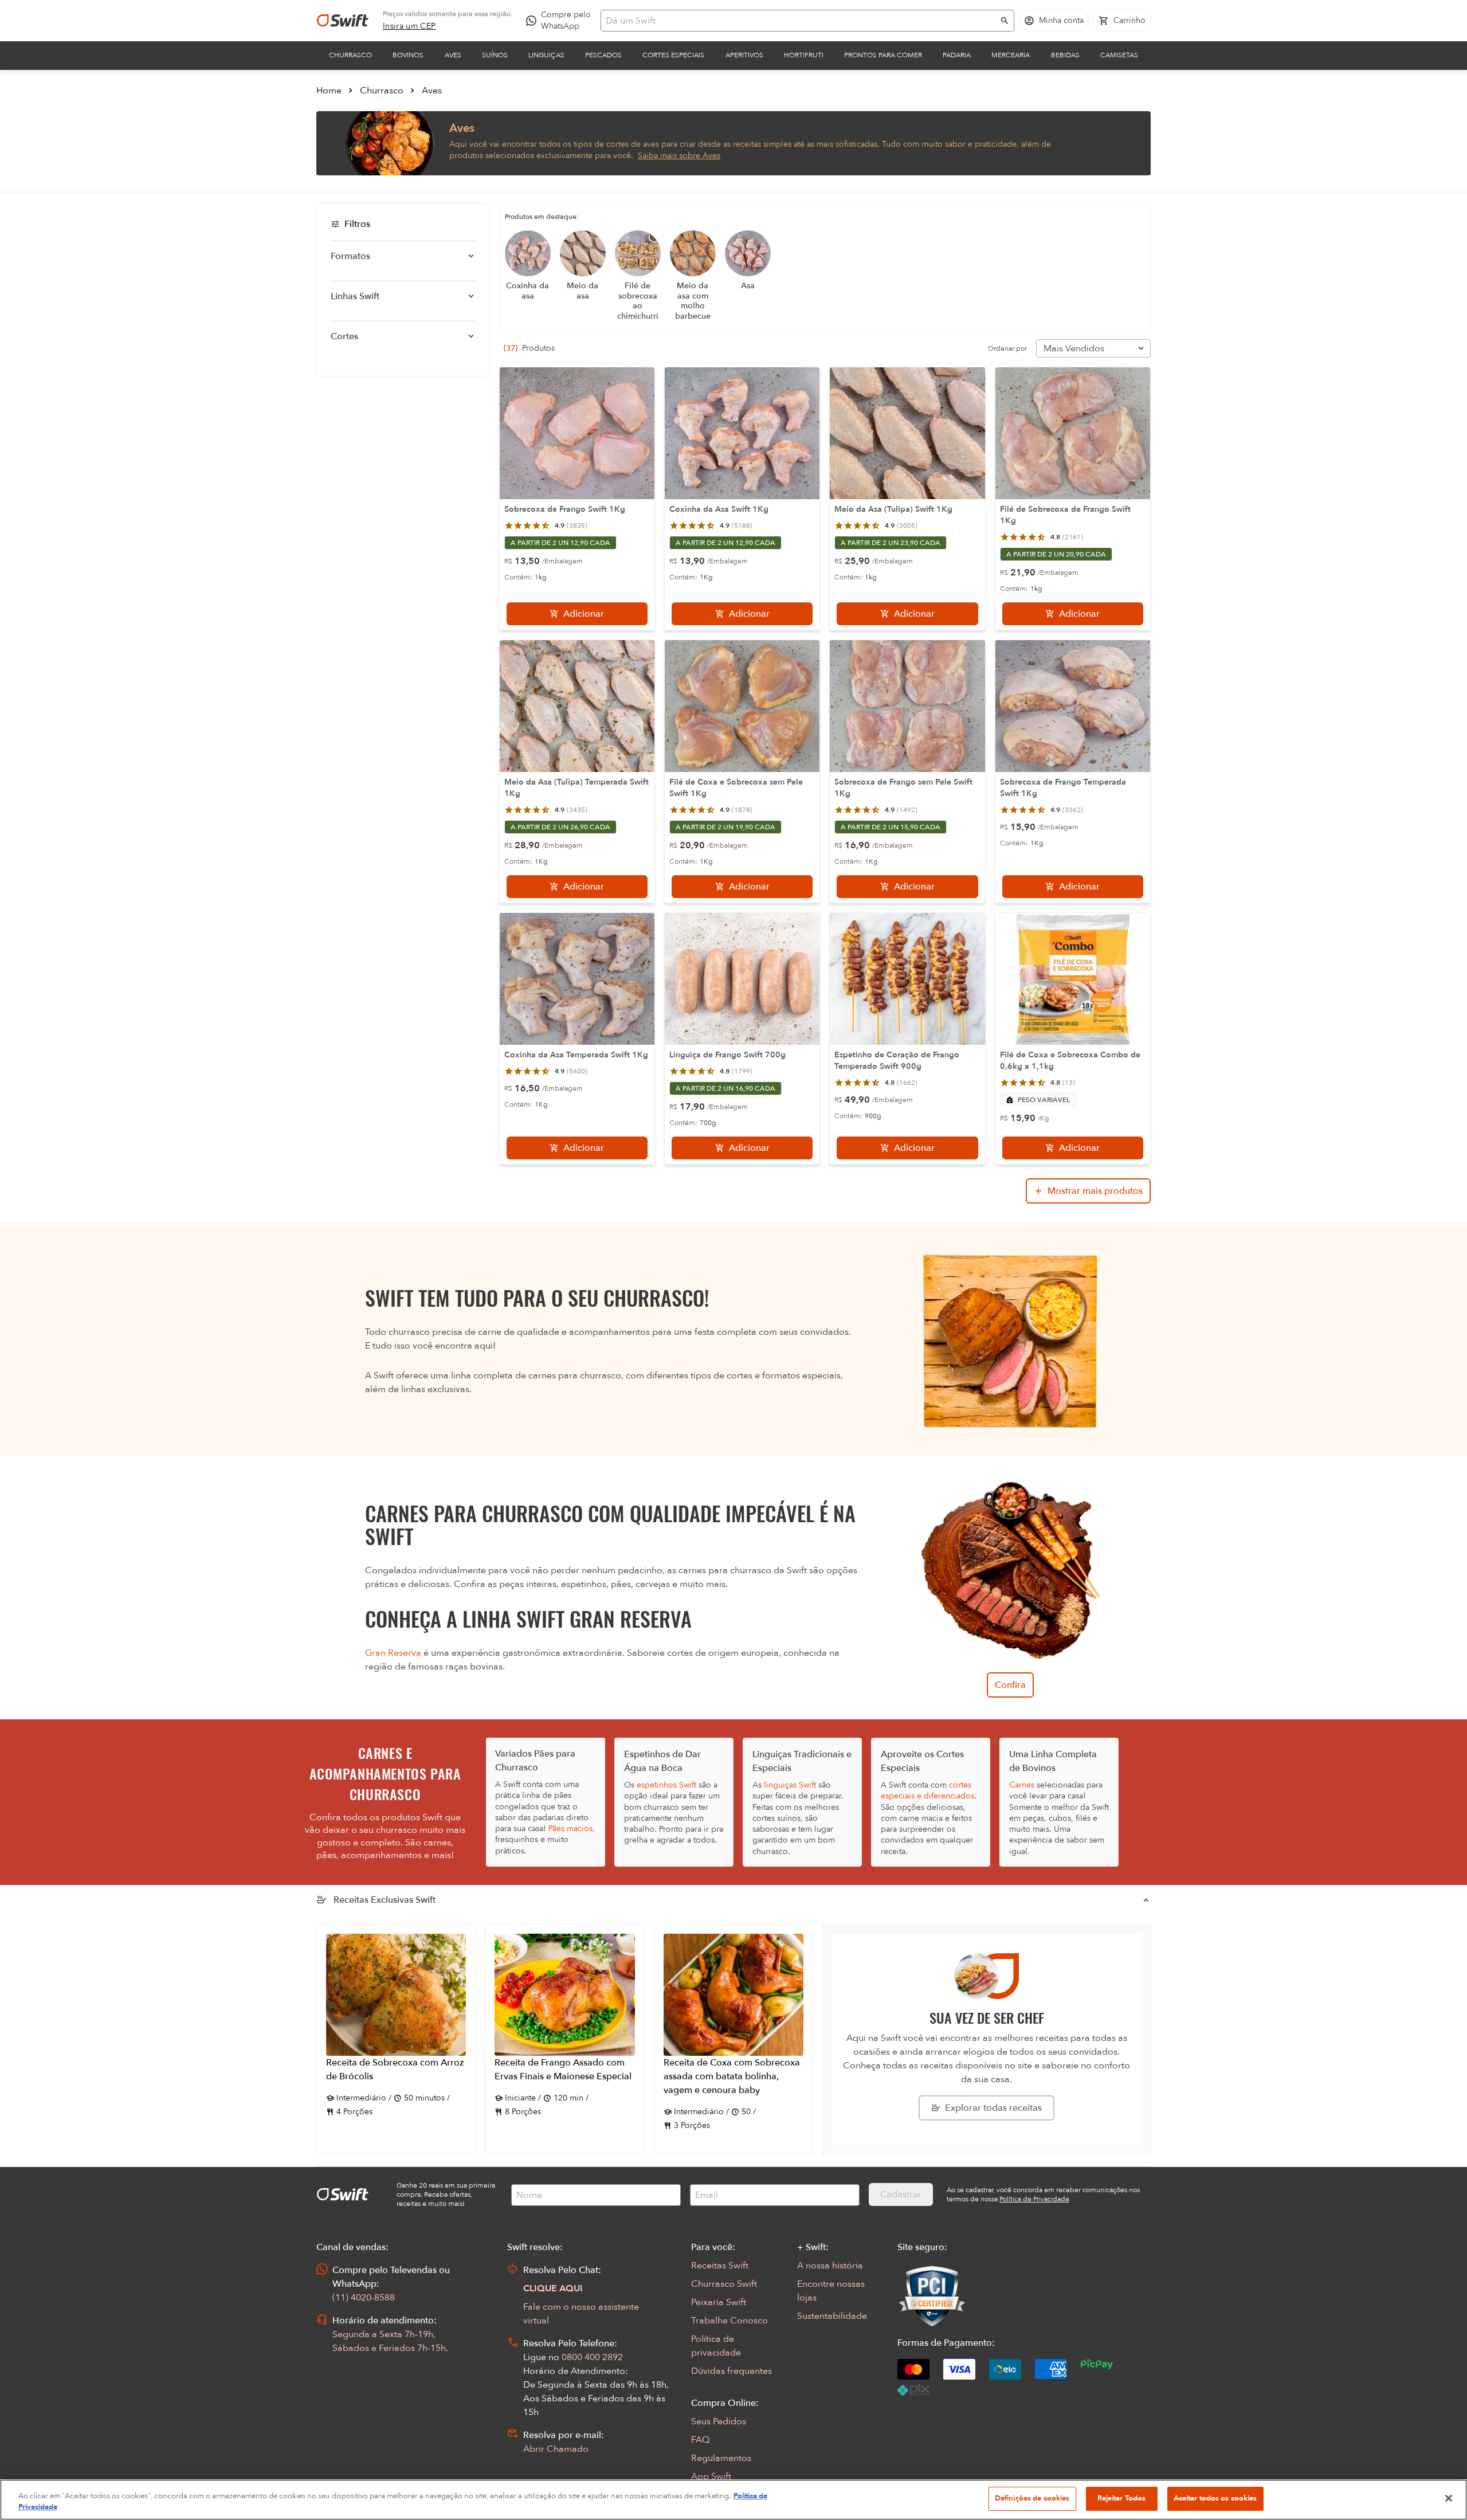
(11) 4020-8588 (364, 2298)
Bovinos (408, 55)
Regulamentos (721, 2458)
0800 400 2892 (592, 2357)
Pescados (603, 55)
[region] (733, 2500)
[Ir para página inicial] (343, 21)
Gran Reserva (393, 1653)
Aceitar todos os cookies (1215, 2498)
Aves (453, 55)
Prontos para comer (883, 55)
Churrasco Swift (724, 2284)
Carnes (1022, 1785)
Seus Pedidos (719, 2421)
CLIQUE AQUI (553, 2288)
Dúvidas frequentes (731, 2371)
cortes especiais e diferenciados (927, 1790)
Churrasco (350, 55)
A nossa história (830, 2266)
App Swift (711, 2476)
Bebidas (1065, 55)
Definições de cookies (1032, 2498)
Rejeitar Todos (1122, 2498)
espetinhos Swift (666, 1785)
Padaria (957, 55)
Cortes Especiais (673, 55)
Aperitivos (744, 55)
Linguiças (546, 55)
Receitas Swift (720, 2266)
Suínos (495, 55)
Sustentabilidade (832, 2316)
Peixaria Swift (719, 2302)
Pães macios (570, 1829)
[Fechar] (1449, 2498)
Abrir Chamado (556, 2449)
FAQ (700, 2440)
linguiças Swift (790, 1785)
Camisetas (1119, 55)
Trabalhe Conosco (729, 2321)
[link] (409, 26)
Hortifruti (804, 55)
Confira (1010, 1685)
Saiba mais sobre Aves (679, 156)
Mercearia (1011, 55)
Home (329, 91)
